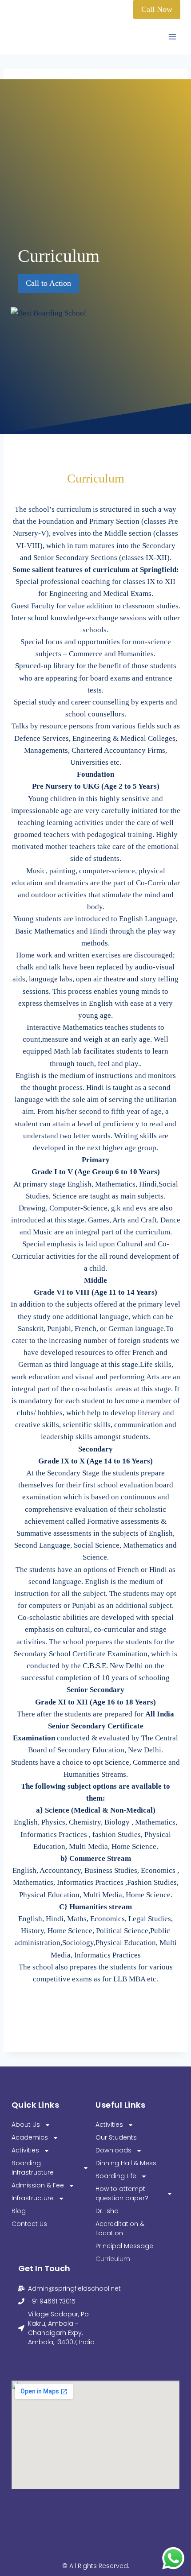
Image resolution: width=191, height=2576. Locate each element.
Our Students (116, 2137)
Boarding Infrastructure (33, 2168)
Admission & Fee (38, 2185)
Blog (19, 2211)
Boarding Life (116, 2176)
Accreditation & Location (120, 2228)
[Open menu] (172, 37)
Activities (25, 2150)
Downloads (113, 2150)
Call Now (157, 9)
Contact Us (29, 2224)
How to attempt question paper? (122, 2193)
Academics (30, 2137)
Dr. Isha (107, 2211)
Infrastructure (33, 2198)
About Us (26, 2125)
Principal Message (124, 2246)
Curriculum (113, 2259)
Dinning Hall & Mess (126, 2163)
